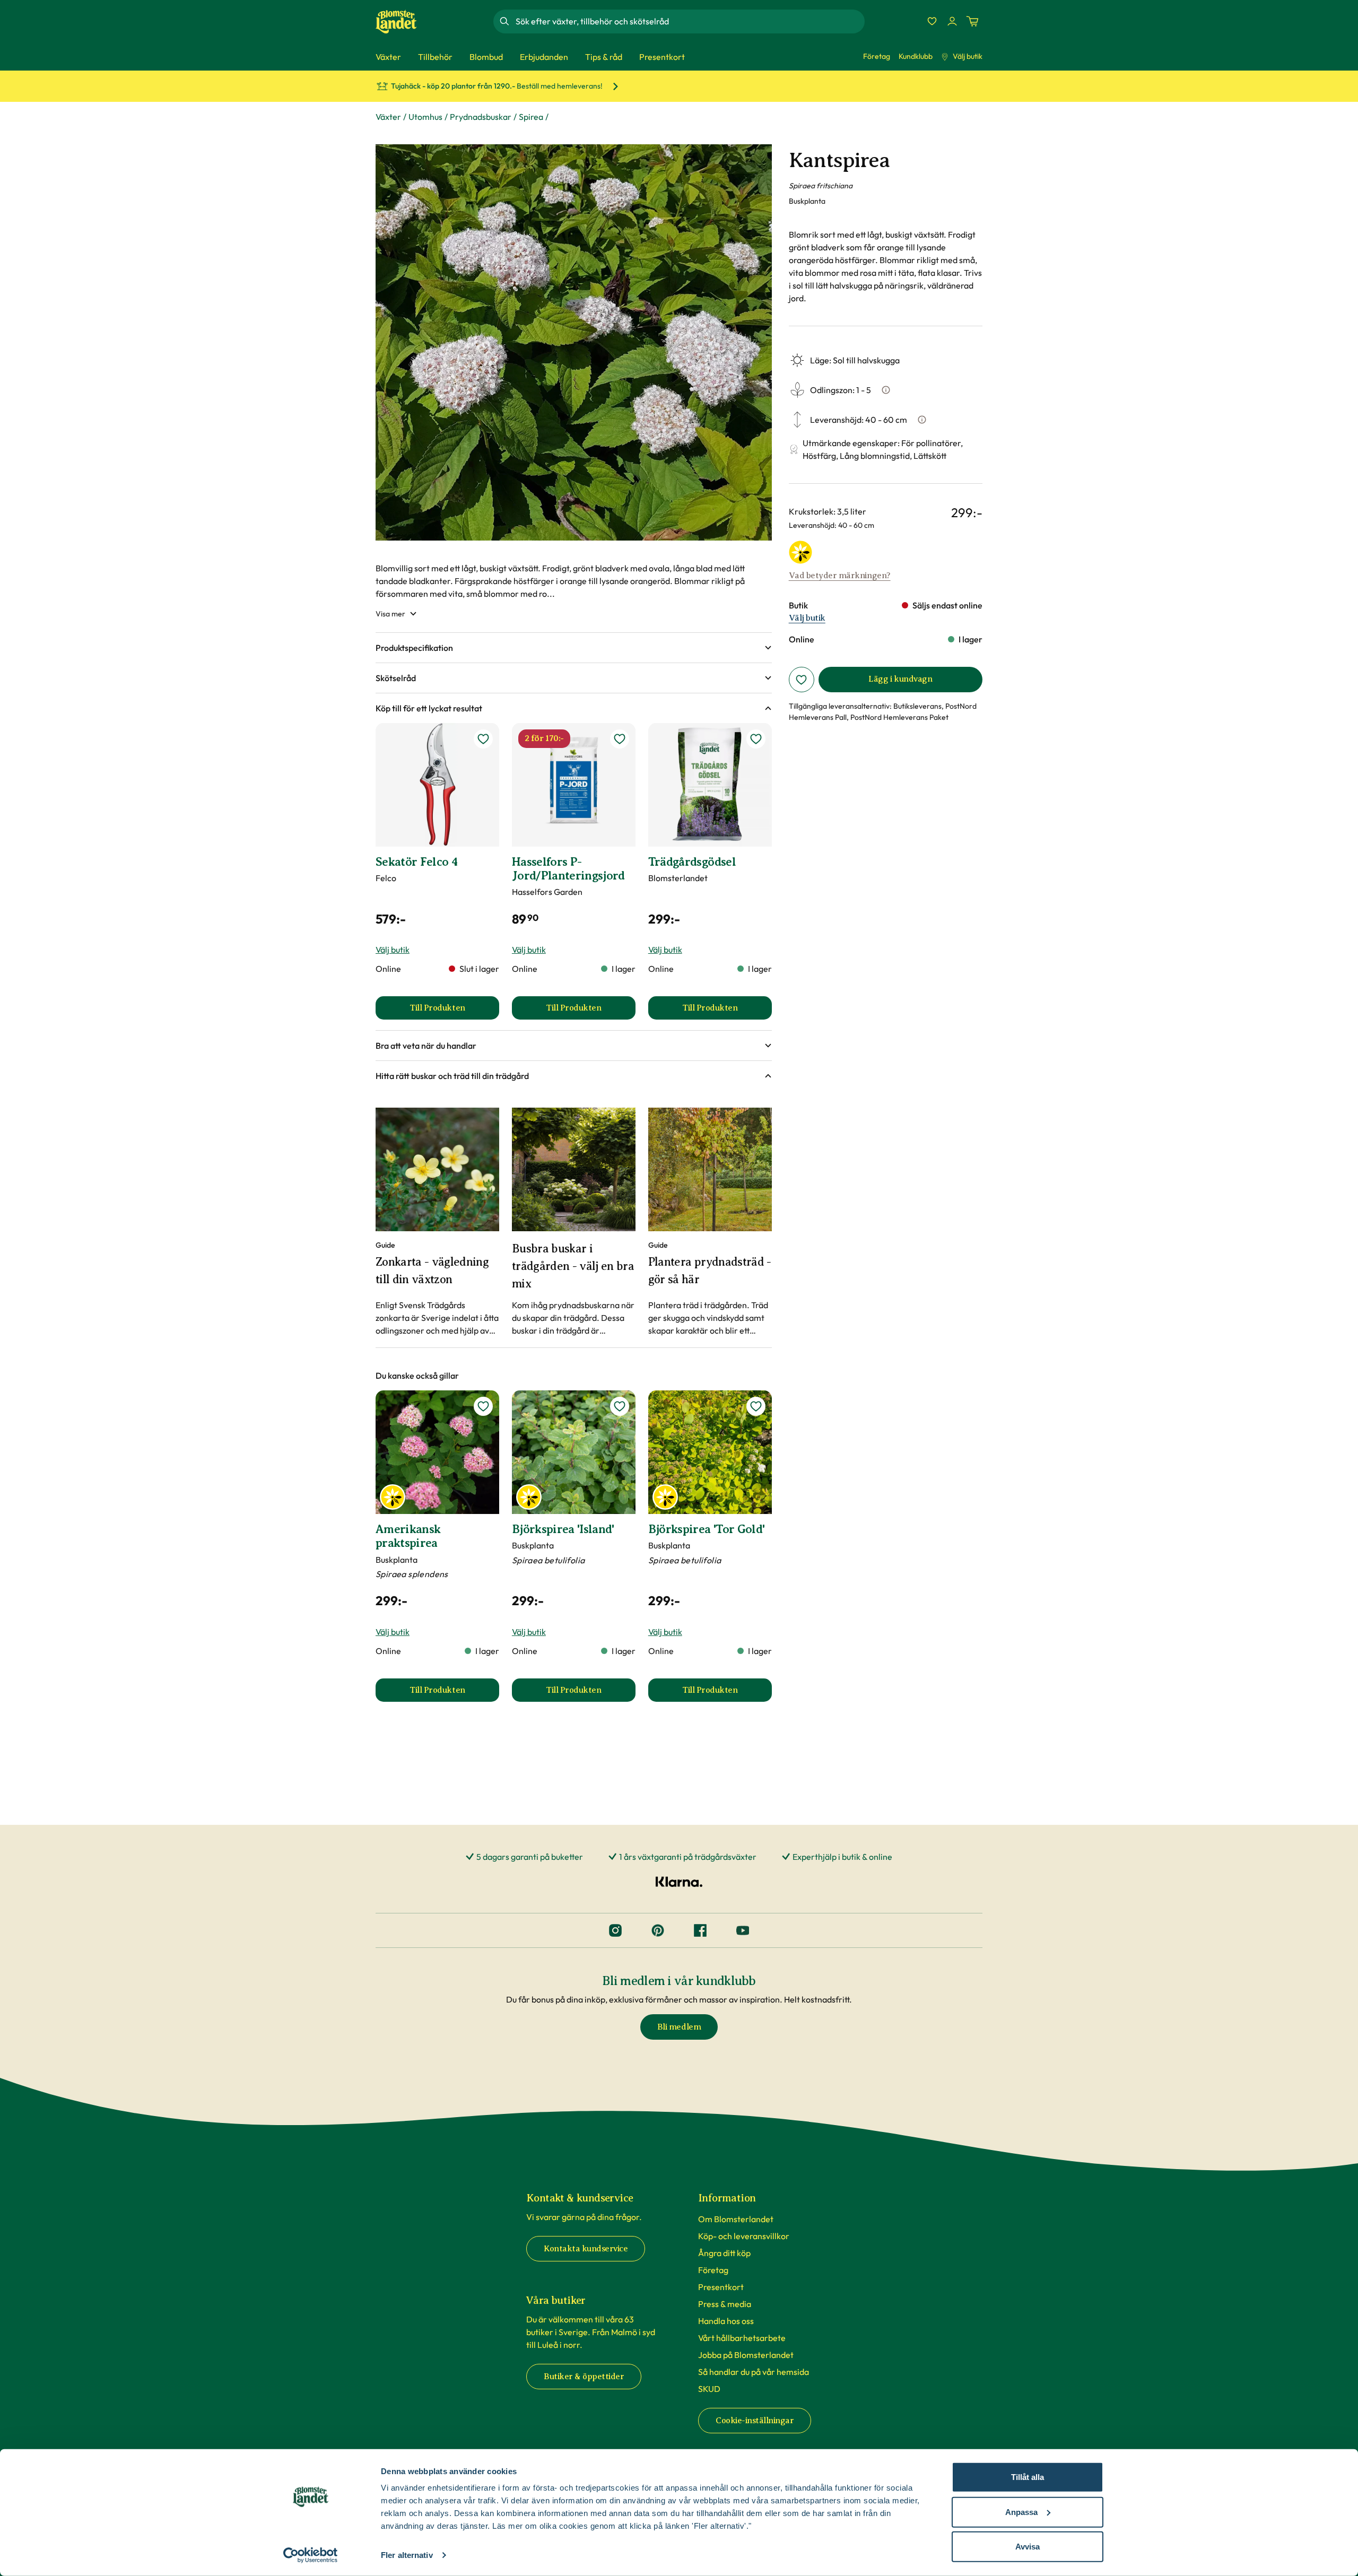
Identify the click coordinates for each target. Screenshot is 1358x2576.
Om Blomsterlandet (736, 2219)
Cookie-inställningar (755, 2421)
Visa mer (390, 614)
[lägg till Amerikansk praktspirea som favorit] (483, 1406)
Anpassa (1021, 2512)
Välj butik (968, 56)
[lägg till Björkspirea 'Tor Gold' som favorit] (756, 1406)
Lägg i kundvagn (900, 679)
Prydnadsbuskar (481, 117)
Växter (388, 117)
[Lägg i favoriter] (802, 680)
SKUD (709, 2389)
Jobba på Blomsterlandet (746, 2355)
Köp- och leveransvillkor (744, 2236)
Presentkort (721, 2287)
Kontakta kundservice (586, 2249)
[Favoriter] (932, 21)
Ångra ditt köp (724, 2253)
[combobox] (689, 21)
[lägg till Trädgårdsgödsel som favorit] (756, 739)
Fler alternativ (407, 2555)
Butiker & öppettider (584, 2377)
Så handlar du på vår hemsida (754, 2372)
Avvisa (1028, 2547)
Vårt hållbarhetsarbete (742, 2338)
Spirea (531, 117)
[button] (574, 648)
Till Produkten (454, 1011)
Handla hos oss (726, 2321)
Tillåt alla (1028, 2477)
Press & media (725, 2304)
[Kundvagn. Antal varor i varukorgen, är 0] (972, 21)
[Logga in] (952, 21)
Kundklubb (916, 56)
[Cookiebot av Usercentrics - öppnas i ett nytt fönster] (311, 2555)
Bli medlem (679, 2027)
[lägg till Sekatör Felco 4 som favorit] (483, 739)
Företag (877, 56)
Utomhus (425, 117)
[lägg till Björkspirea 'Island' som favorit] (620, 1406)
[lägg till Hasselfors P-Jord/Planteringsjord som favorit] (620, 739)
